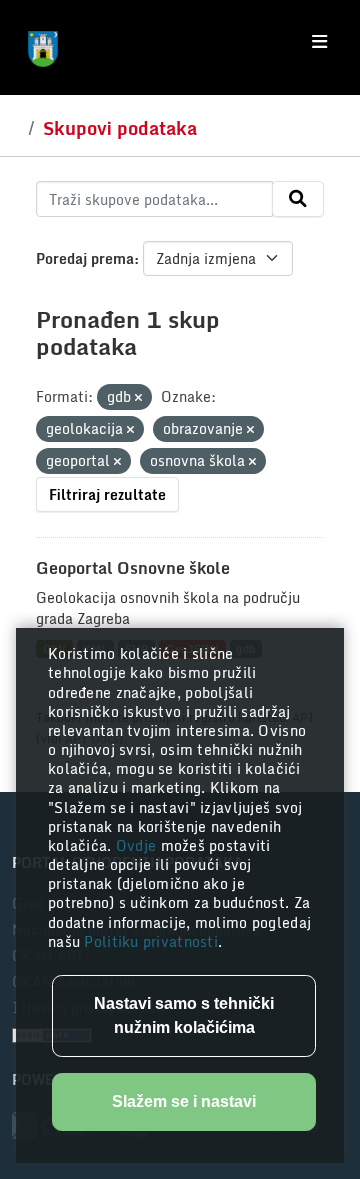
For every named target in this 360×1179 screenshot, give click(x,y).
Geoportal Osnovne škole (133, 568)
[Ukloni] (138, 398)
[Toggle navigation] (319, 42)
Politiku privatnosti (151, 941)
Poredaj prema (85, 258)
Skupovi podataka (120, 128)
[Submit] (298, 199)
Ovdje (138, 845)
